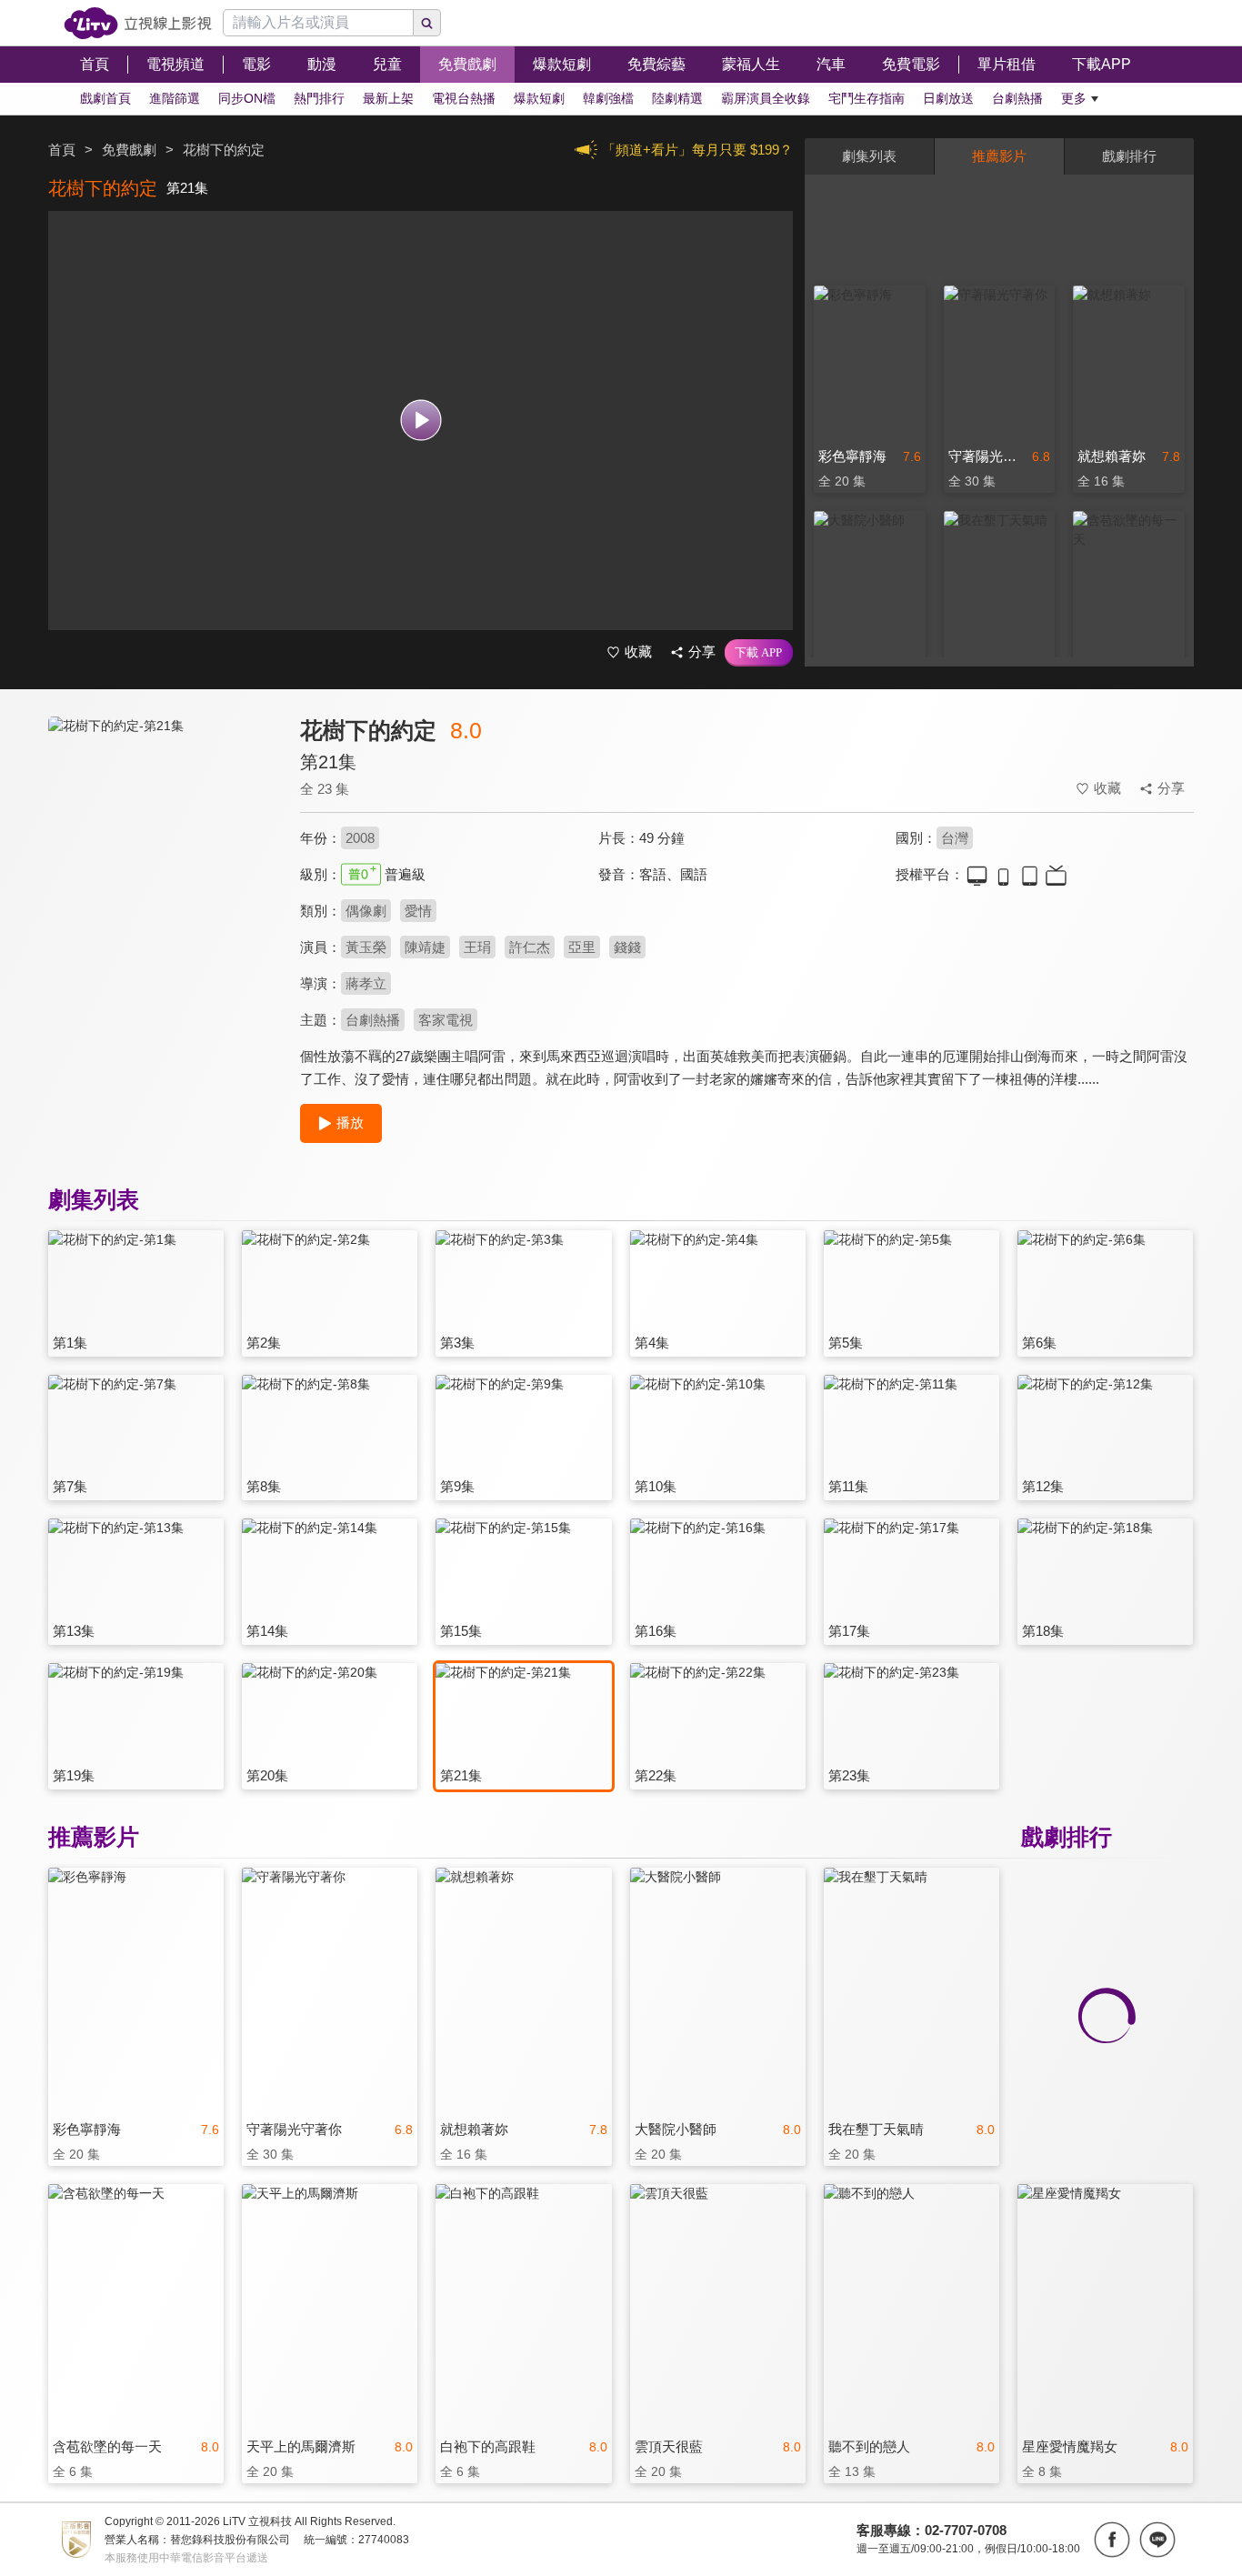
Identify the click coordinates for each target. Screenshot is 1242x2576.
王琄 (477, 947)
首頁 (62, 150)
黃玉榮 (366, 947)
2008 (360, 838)
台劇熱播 (373, 1020)
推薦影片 (999, 156)
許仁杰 (530, 947)
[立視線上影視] (138, 23)
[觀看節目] (421, 421)
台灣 (955, 838)
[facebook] (1112, 2540)
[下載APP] (759, 653)
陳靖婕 (425, 947)
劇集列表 (869, 156)
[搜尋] (427, 23)
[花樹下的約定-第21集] (163, 879)
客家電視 (446, 1020)
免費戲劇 (129, 150)
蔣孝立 (366, 983)
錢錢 (627, 947)
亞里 (582, 947)
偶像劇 (366, 911)
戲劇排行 (1129, 156)
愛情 (418, 911)
